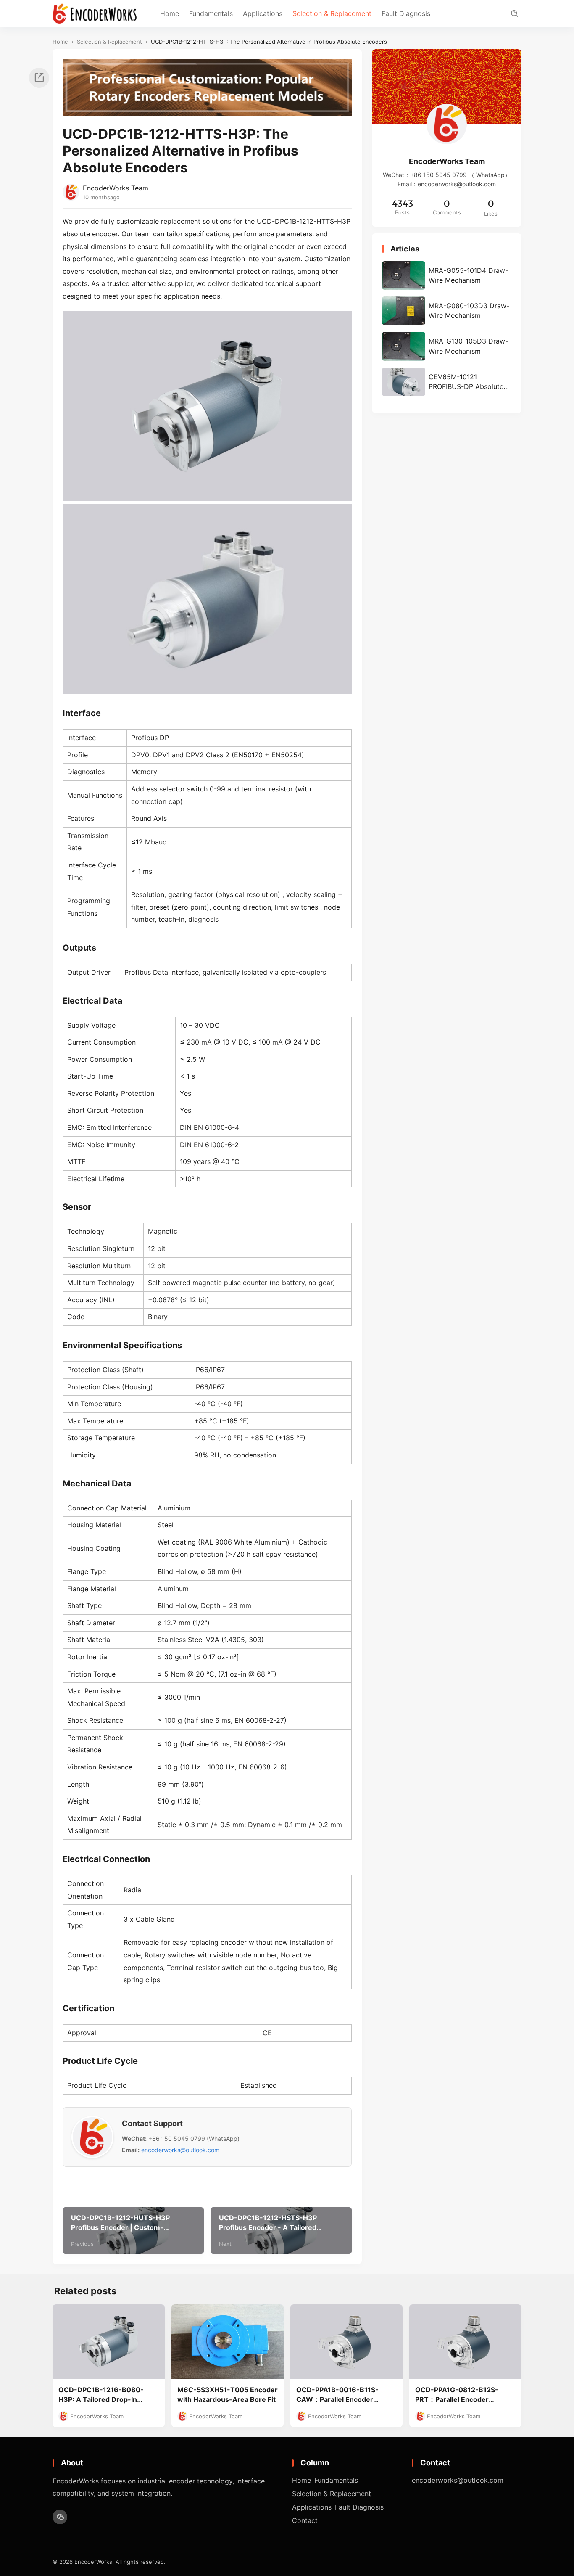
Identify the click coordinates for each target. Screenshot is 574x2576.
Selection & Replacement (332, 13)
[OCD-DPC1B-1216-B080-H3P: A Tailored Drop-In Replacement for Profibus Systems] (109, 2342)
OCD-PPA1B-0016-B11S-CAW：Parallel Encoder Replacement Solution (337, 2395)
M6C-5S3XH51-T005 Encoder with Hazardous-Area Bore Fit (228, 2395)
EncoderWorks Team (116, 188)
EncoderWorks (93, 2562)
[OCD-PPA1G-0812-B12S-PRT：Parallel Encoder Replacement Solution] (465, 2342)
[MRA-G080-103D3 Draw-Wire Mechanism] (447, 311)
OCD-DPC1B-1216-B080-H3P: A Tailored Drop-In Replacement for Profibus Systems (101, 2395)
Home (170, 13)
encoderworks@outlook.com (180, 2150)
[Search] (514, 14)
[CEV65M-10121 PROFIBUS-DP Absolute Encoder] (447, 382)
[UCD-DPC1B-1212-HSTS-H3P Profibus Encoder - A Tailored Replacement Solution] (281, 2231)
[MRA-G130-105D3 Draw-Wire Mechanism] (447, 346)
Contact (305, 2520)
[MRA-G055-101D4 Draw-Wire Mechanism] (447, 275)
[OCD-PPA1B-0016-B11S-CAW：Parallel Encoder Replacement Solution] (346, 2342)
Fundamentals (211, 13)
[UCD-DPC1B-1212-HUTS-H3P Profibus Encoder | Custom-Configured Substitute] (133, 2231)
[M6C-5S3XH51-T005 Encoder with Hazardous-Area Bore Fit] (228, 2342)
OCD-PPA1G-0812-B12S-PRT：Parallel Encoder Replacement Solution (457, 2395)
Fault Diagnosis (406, 13)
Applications (263, 13)
